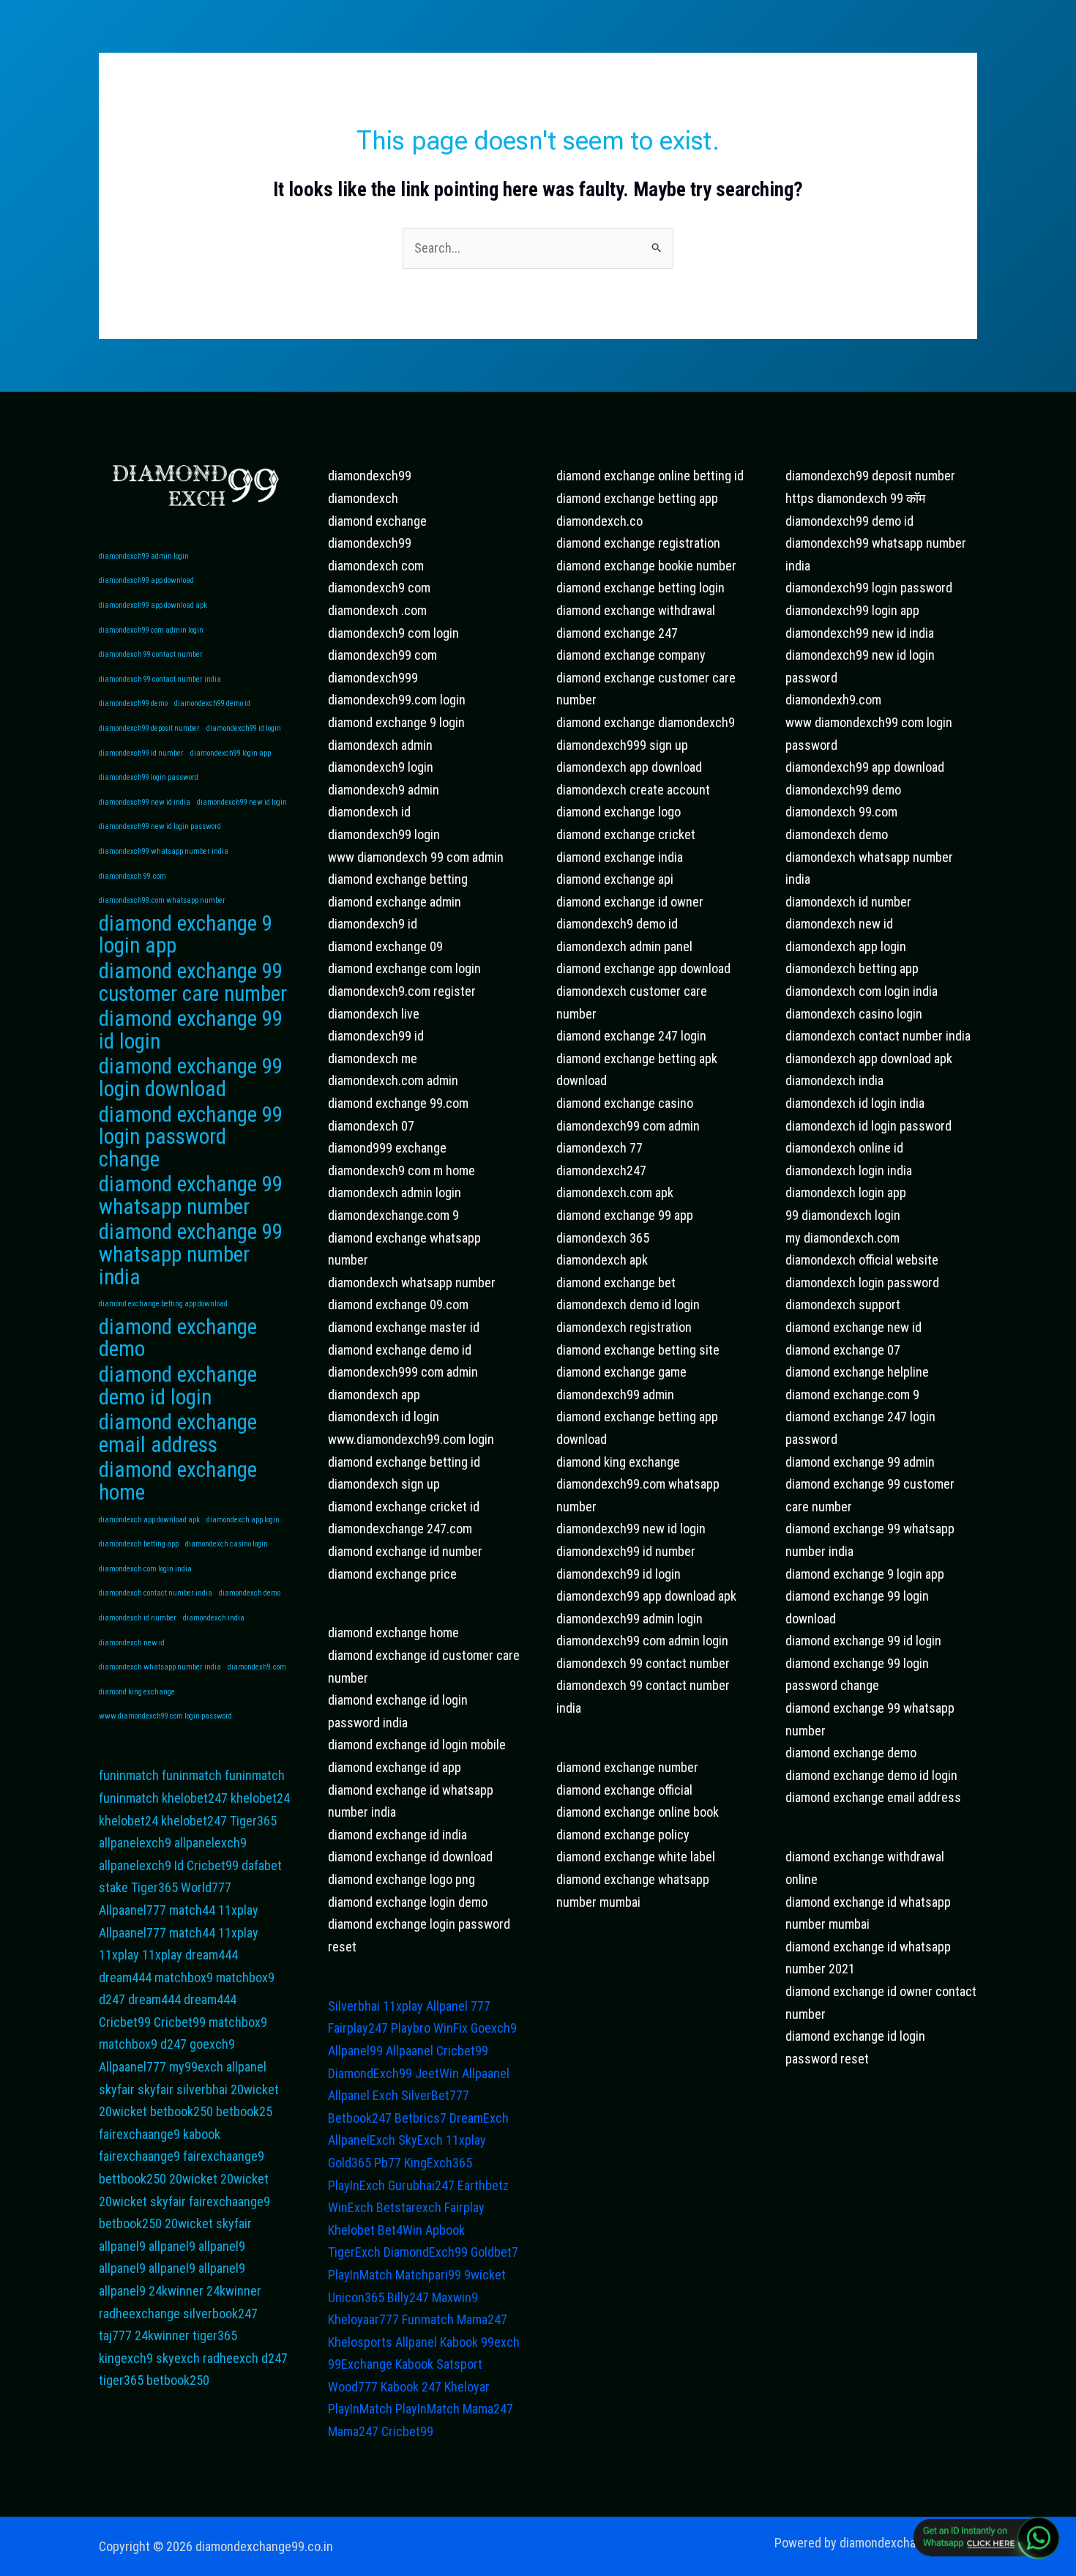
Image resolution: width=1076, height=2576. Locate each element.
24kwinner (176, 2291)
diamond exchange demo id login (178, 1386)
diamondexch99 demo (133, 703)
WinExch (351, 2207)
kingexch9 (126, 2358)
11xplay (238, 1910)
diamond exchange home (178, 1481)
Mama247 (482, 2319)
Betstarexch (409, 2207)
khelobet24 (260, 1798)
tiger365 (215, 2335)
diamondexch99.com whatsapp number (162, 900)
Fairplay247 (358, 2028)
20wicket (255, 2089)
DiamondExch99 (370, 2073)
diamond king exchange (137, 1692)
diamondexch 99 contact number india (160, 679)
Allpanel (416, 2342)
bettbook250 (132, 2179)
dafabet (262, 1865)
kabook (202, 2134)
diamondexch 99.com (132, 876)
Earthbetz (483, 2185)
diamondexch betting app (139, 1544)
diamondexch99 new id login (242, 802)
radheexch (231, 2358)
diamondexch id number (138, 1618)
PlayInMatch (360, 2275)
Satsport (459, 2364)
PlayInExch (356, 2185)
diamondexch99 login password (149, 777)
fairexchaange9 (139, 2134)
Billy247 (408, 2297)
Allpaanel (410, 2051)
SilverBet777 (435, 2095)
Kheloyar (467, 2387)
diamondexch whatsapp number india (160, 1667)
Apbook (445, 2230)
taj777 (115, 2335)
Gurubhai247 (421, 2185)
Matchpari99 (428, 2275)
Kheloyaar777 (363, 2319)
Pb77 (388, 2163)
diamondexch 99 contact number (151, 654)
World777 (206, 1887)
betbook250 (182, 2111)
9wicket (485, 2275)
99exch (500, 2342)
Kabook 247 (411, 2387)
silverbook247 (220, 2313)
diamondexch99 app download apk (153, 605)
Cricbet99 (213, 1865)
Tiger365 (253, 1821)
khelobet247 (195, 1798)
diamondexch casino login (227, 1544)
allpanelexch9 (135, 1843)
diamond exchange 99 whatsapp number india (191, 1254)
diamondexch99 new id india (145, 802)
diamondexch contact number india (156, 1593)
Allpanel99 (355, 2051)
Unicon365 (356, 2297)
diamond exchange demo (178, 1338)
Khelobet (351, 2230)
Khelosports (360, 2342)
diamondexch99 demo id (212, 703)
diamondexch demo (250, 1593)
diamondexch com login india (145, 1569)
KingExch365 (438, 2163)
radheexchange (139, 2313)
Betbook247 (360, 2118)
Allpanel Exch (363, 2095)
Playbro (411, 2028)
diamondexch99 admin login (144, 556)
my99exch (196, 2067)
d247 (112, 1999)
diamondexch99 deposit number (149, 728)
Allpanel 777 (458, 2006)
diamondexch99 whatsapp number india (164, 851)
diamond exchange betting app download (163, 1304)
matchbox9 (184, 1977)
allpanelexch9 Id (141, 1865)
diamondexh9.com (257, 1667)
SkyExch (421, 2140)
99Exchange (360, 2364)
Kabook (459, 2342)
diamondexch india (214, 1618)
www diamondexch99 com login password (165, 1716)
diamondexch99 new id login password (160, 826)
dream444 (212, 1955)
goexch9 (212, 2044)
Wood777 (353, 2387)
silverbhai (202, 2089)
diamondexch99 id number (141, 753)
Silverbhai (354, 2006)
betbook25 (244, 2111)
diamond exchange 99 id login (191, 1030)
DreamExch (479, 2118)
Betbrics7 (421, 2118)
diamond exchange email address (178, 1433)
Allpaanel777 (132, 1910)
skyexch (178, 2358)
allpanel (246, 2067)
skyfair (117, 2089)
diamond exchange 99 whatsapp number (191, 1195)
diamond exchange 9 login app (186, 935)
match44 (192, 1910)
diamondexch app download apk (149, 1520)
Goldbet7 (494, 2252)
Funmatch (428, 2319)
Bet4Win (400, 2230)
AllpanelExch (362, 2140)
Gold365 (350, 2163)
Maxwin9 (455, 2297)
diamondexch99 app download (146, 580)
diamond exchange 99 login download (191, 1077)
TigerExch (354, 2252)
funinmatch (129, 1775)
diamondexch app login (243, 1520)
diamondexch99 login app (231, 753)
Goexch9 (494, 2028)
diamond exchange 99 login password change (191, 1137)
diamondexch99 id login (244, 728)
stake (113, 1887)
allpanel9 (122, 2246)
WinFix (451, 2028)
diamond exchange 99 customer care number (193, 982)
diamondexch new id (132, 1643)
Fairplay (464, 2207)
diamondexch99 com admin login (151, 630)
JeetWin (437, 2073)
